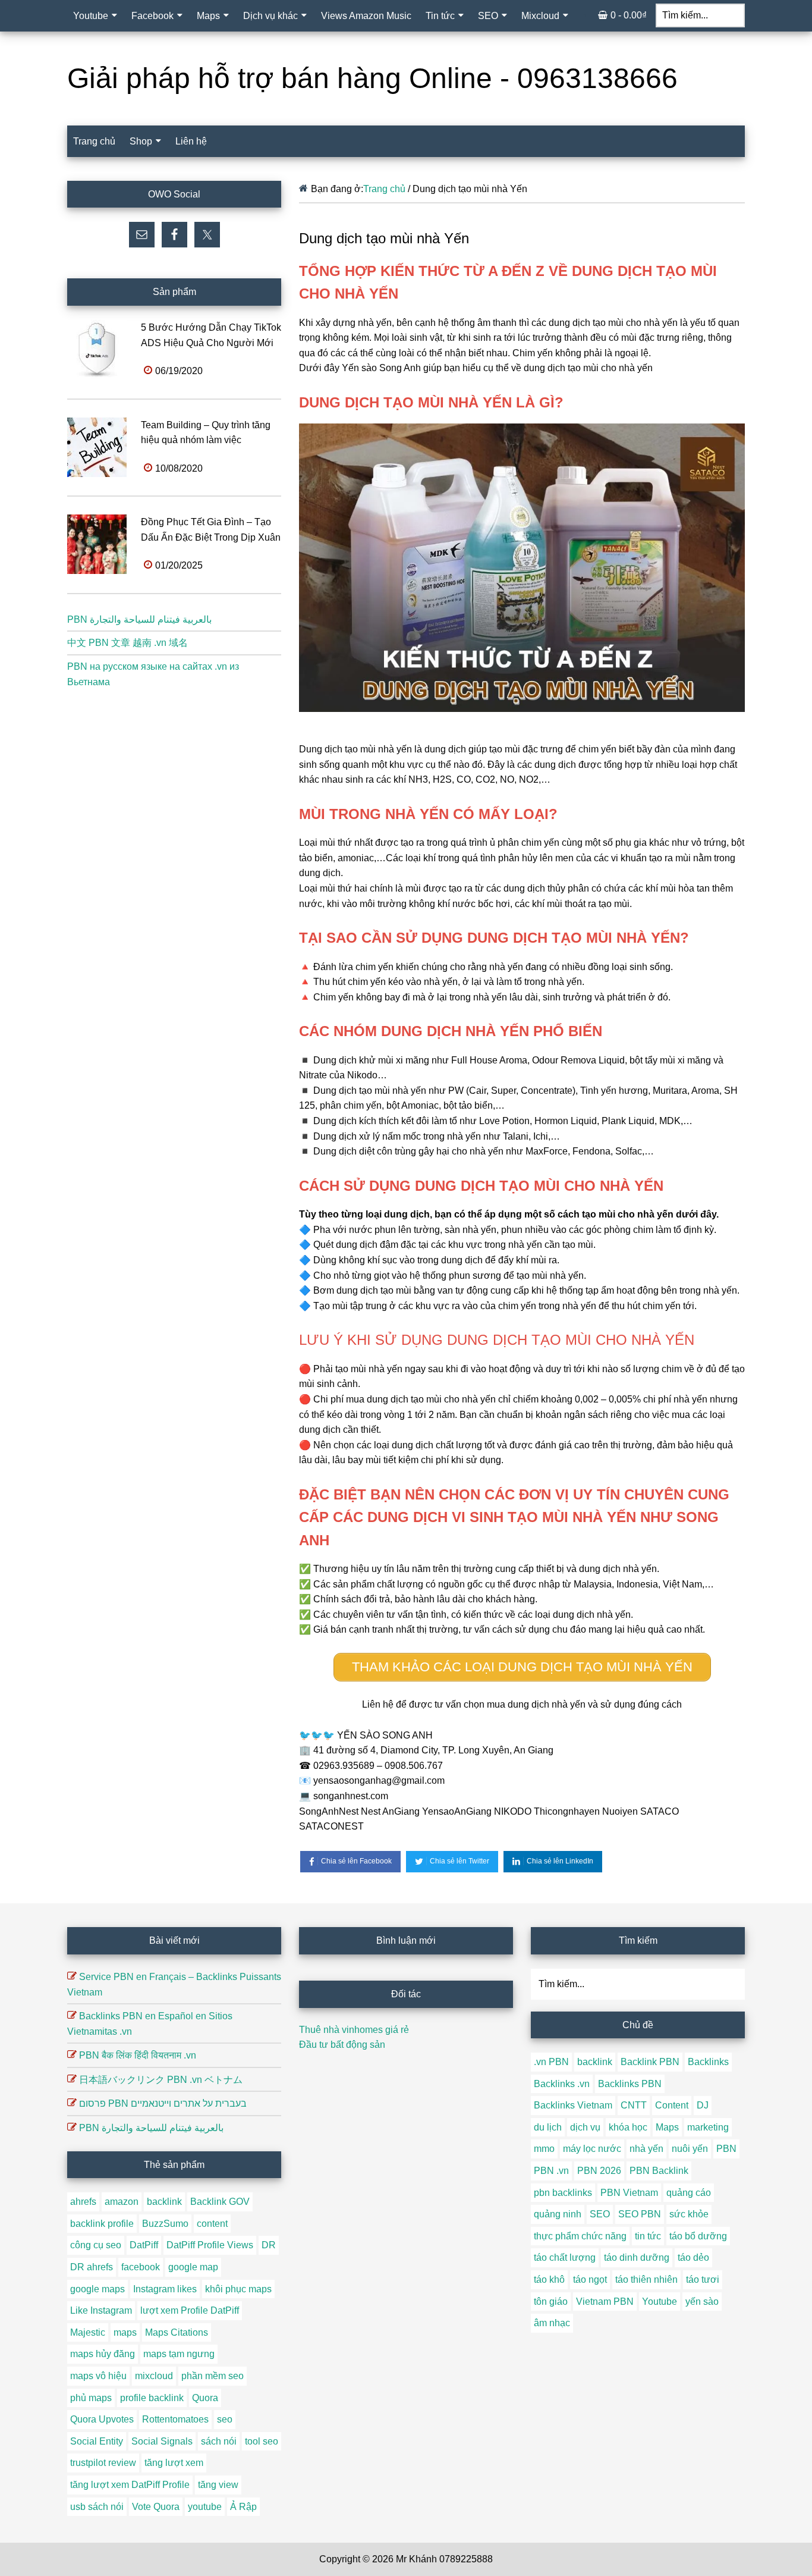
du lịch (548, 2127)
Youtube (660, 2302)
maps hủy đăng (103, 2354)
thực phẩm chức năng (580, 2236)
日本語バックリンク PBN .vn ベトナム (161, 2080)
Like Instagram (101, 2310)
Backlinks (708, 2062)
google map (193, 2267)
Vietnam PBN (605, 2302)
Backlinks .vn (562, 2084)
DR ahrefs (92, 2267)
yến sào (702, 2302)
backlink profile (102, 2224)
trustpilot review (103, 2463)
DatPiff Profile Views (210, 2245)
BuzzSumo (165, 2224)
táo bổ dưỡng (698, 2236)
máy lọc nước (592, 2149)
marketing (708, 2127)
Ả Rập (243, 2507)
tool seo (262, 2441)
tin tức (648, 2236)
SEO (600, 2214)
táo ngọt (590, 2280)
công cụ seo (96, 2245)
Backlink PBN (650, 2062)
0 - (629, 15)
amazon (122, 2202)
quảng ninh (558, 2214)
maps (125, 2332)
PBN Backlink (659, 2171)
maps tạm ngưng (179, 2354)
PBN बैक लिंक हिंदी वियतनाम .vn (138, 2055)
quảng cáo (689, 2193)
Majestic (88, 2332)
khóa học (628, 2127)
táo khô (549, 2280)
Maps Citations (177, 2332)
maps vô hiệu (98, 2376)
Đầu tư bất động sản (342, 2045)
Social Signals (162, 2441)
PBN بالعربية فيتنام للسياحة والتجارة (139, 619)
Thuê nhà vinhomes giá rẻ (354, 2030)
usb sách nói (97, 2507)
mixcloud (154, 2376)
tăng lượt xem (174, 2463)
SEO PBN (640, 2214)
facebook (141, 2267)
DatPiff (144, 2245)
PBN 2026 (599, 2171)
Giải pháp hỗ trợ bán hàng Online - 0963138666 (372, 78)
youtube (205, 2507)
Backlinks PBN (630, 2084)
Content (672, 2105)
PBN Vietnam (629, 2193)
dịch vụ (585, 2127)
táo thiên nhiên (646, 2280)
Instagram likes (165, 2289)
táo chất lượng (565, 2257)
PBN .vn (551, 2171)
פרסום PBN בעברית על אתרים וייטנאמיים (163, 2103)
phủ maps (91, 2398)
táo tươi (703, 2280)
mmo (544, 2149)
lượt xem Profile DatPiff (190, 2310)
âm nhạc (552, 2323)
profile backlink (152, 2398)
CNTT (634, 2105)
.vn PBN (551, 2062)
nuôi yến (690, 2149)
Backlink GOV (220, 2202)
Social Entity (97, 2441)
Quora (205, 2398)
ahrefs (83, 2202)
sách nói (219, 2441)
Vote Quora (156, 2507)
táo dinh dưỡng (637, 2257)
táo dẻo (693, 2257)
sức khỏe (689, 2214)
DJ (703, 2105)
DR (269, 2245)
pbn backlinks (563, 2193)
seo (225, 2419)
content (212, 2224)
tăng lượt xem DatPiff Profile (130, 2485)
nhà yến (646, 2149)
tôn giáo (551, 2302)
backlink (164, 2202)
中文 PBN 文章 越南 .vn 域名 (128, 643)
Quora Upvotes (102, 2419)
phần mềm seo (213, 2376)
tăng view (218, 2485)
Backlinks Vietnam (573, 2105)
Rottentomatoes (175, 2419)
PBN (726, 2149)
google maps (97, 2289)
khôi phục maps (238, 2289)
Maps (667, 2127)
